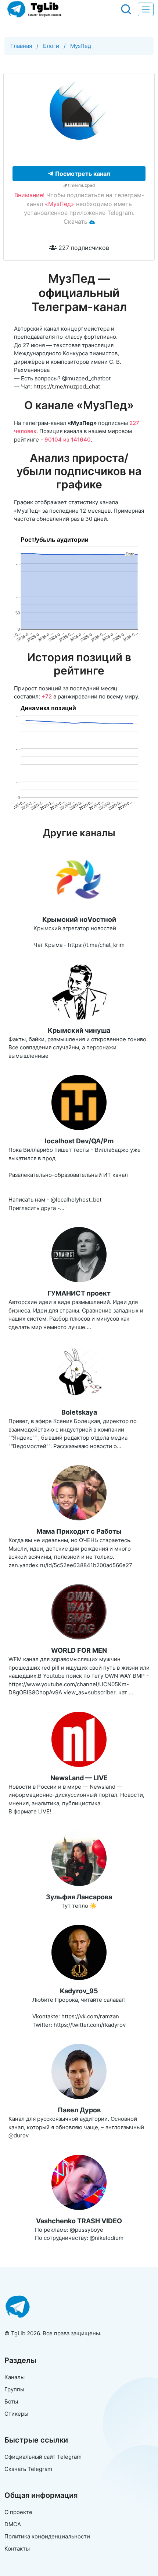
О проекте (18, 2512)
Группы (14, 2389)
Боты (11, 2401)
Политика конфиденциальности (47, 2536)
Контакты (17, 2549)
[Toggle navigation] (146, 9)
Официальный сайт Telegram (43, 2457)
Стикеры (16, 2414)
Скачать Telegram (28, 2469)
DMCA (13, 2524)
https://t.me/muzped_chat (67, 386)
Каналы (15, 2377)
